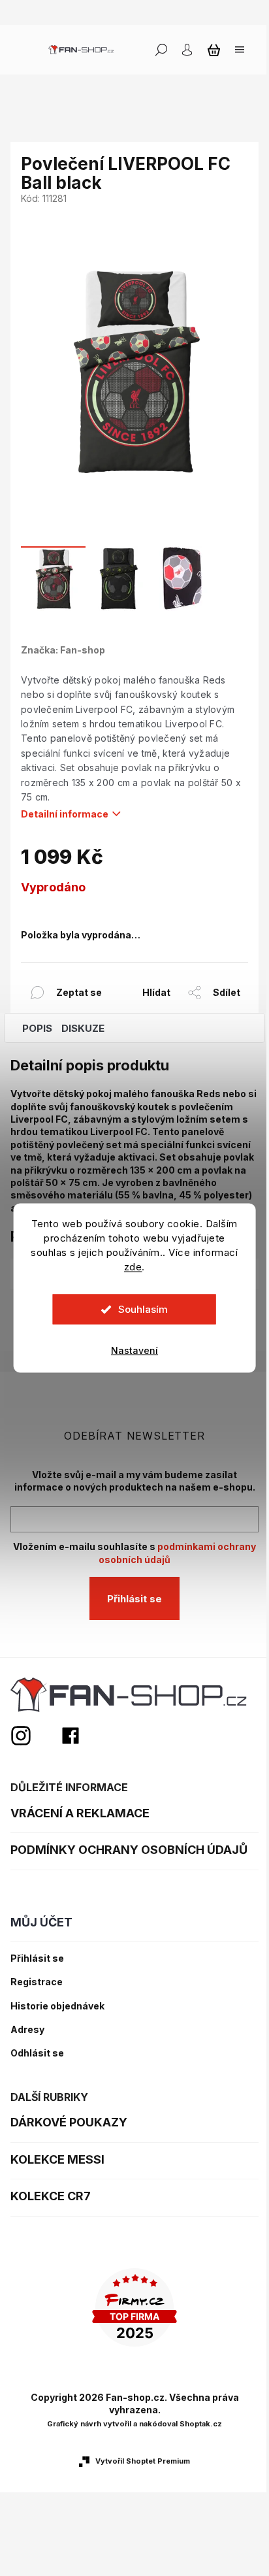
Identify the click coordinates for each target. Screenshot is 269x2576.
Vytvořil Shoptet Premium (143, 2461)
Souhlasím (143, 1309)
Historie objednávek (57, 2006)
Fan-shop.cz (71, 1736)
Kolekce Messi (57, 2159)
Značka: (63, 650)
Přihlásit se (134, 1599)
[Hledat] (161, 50)
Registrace (37, 1982)
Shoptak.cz (201, 2424)
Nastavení (134, 1350)
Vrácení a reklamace (80, 1813)
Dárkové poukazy (69, 2122)
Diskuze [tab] (83, 1028)
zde (133, 1267)
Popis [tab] (37, 1028)
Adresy (27, 2030)
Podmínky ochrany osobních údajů (129, 1850)
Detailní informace (65, 814)
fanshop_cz (35, 1736)
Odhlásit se (37, 2053)
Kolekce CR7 (51, 2196)
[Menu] (240, 50)
